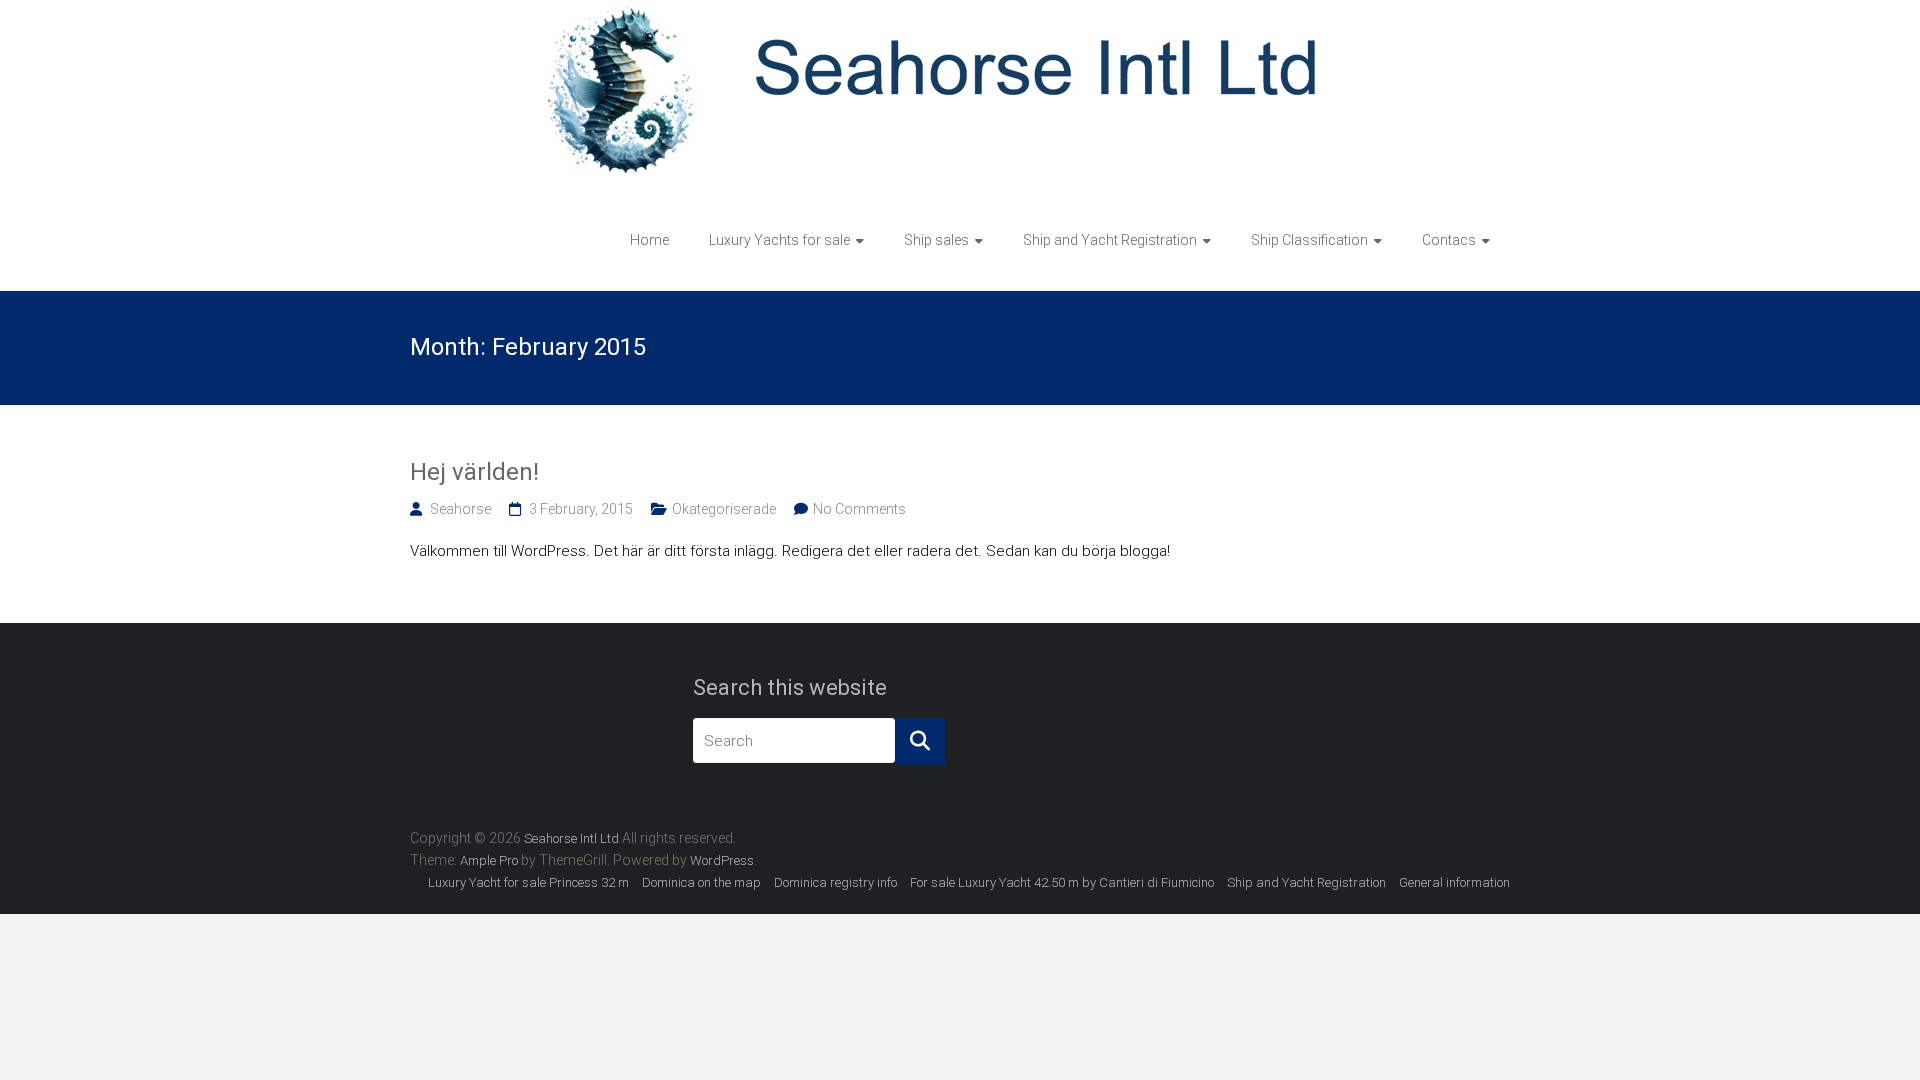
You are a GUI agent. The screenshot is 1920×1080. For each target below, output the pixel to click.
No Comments (859, 509)
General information (1454, 882)
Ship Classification (1309, 240)
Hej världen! (474, 472)
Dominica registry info (835, 882)
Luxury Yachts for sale (779, 240)
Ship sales (936, 240)
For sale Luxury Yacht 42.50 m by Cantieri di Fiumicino (1062, 882)
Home (649, 240)
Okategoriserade (724, 509)
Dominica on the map (701, 882)
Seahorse (460, 509)
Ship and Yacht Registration (1110, 240)
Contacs (1449, 240)
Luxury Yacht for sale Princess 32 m (528, 882)
